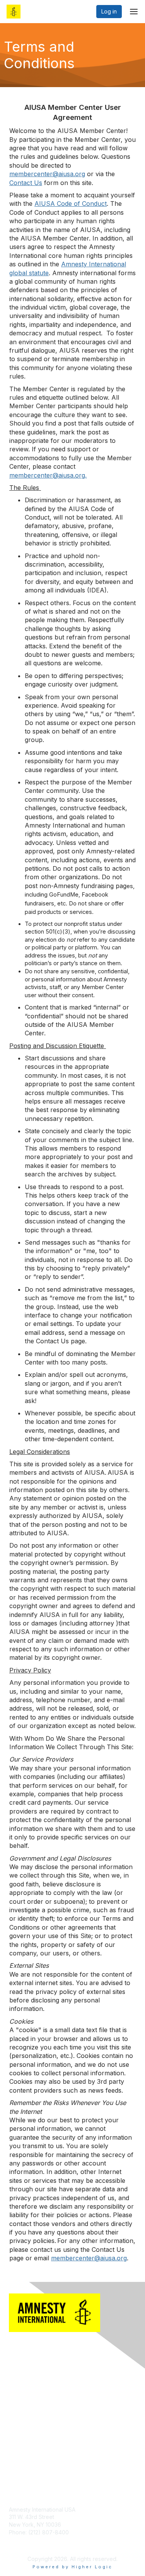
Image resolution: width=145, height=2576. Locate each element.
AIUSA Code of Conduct (40, 2459)
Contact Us (23, 2400)
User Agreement (30, 2451)
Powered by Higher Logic (72, 2567)
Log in (109, 11)
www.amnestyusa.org (36, 2540)
